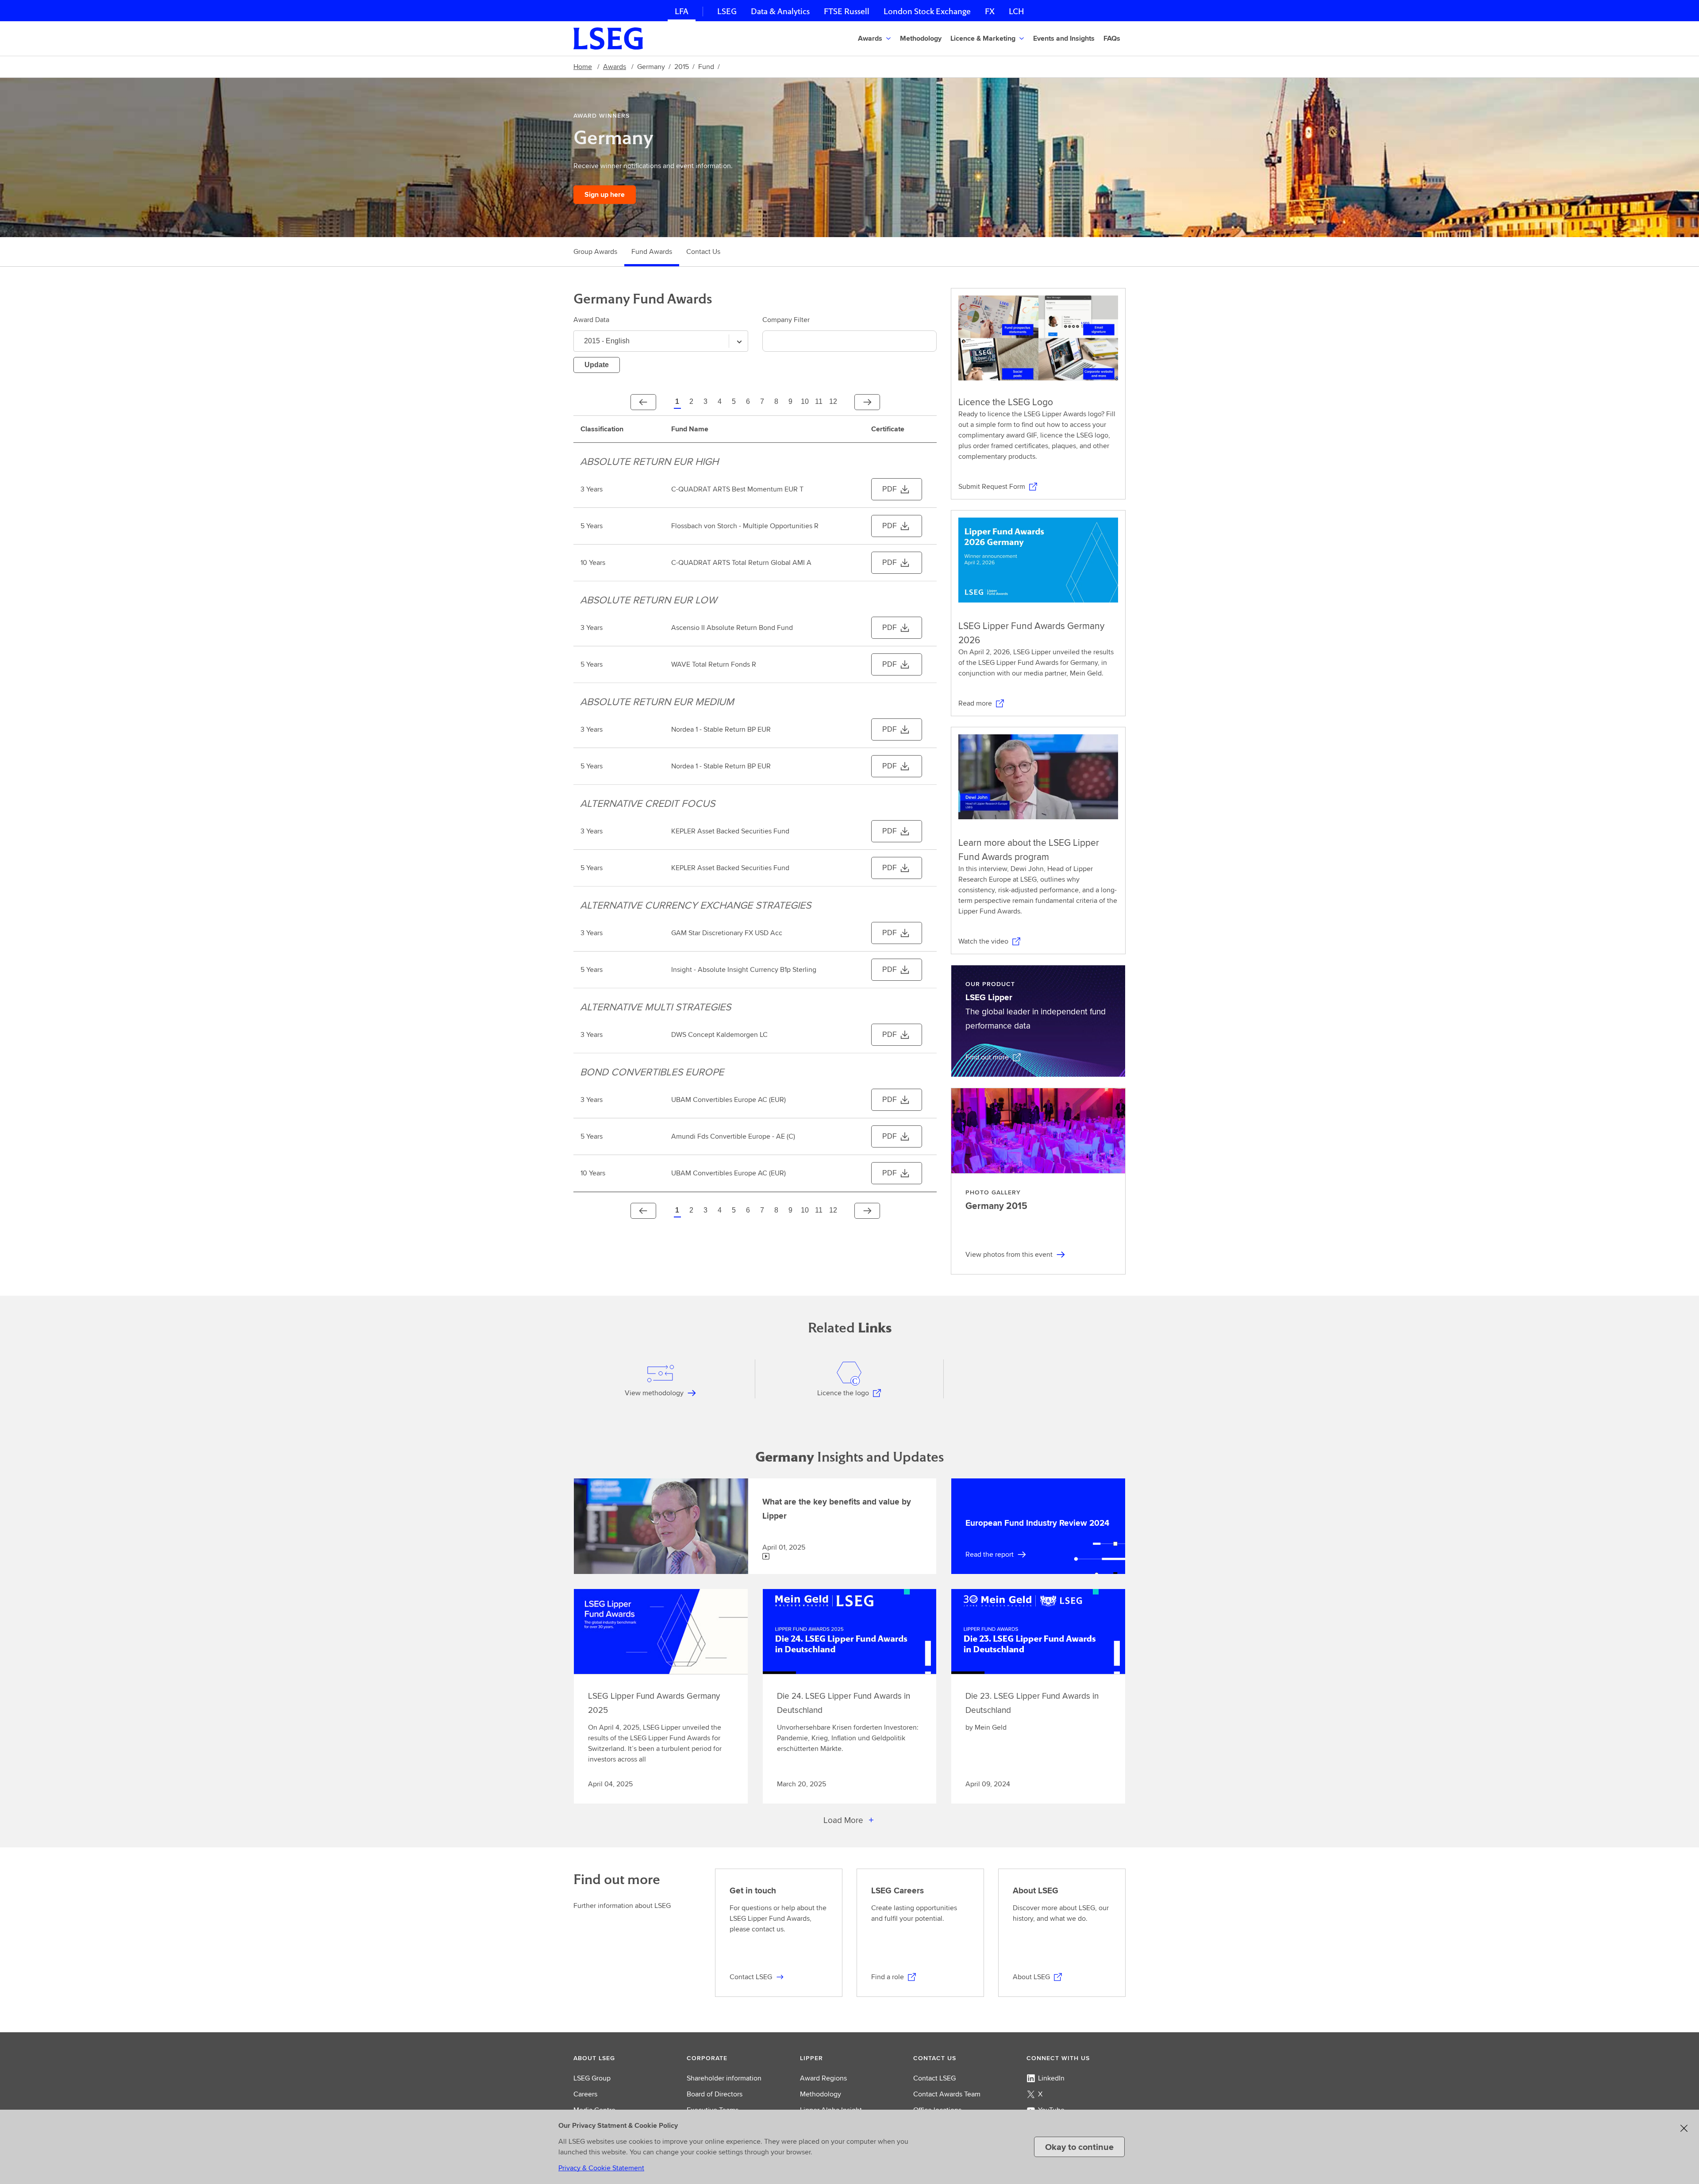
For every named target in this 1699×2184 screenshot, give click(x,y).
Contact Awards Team (947, 2094)
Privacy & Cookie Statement (601, 2168)
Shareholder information (724, 2078)
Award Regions (823, 2078)
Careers (585, 2094)
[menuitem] (875, 38)
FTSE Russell (847, 11)
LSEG (727, 11)
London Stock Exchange (927, 11)
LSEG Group (592, 2078)
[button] (922, 38)
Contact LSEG (934, 2078)
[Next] (867, 402)
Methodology (821, 2094)
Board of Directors (715, 2094)
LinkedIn (1051, 2078)
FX (990, 11)
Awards (615, 67)
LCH (1017, 11)
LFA (682, 11)
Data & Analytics (780, 11)
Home (583, 67)
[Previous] (643, 402)
